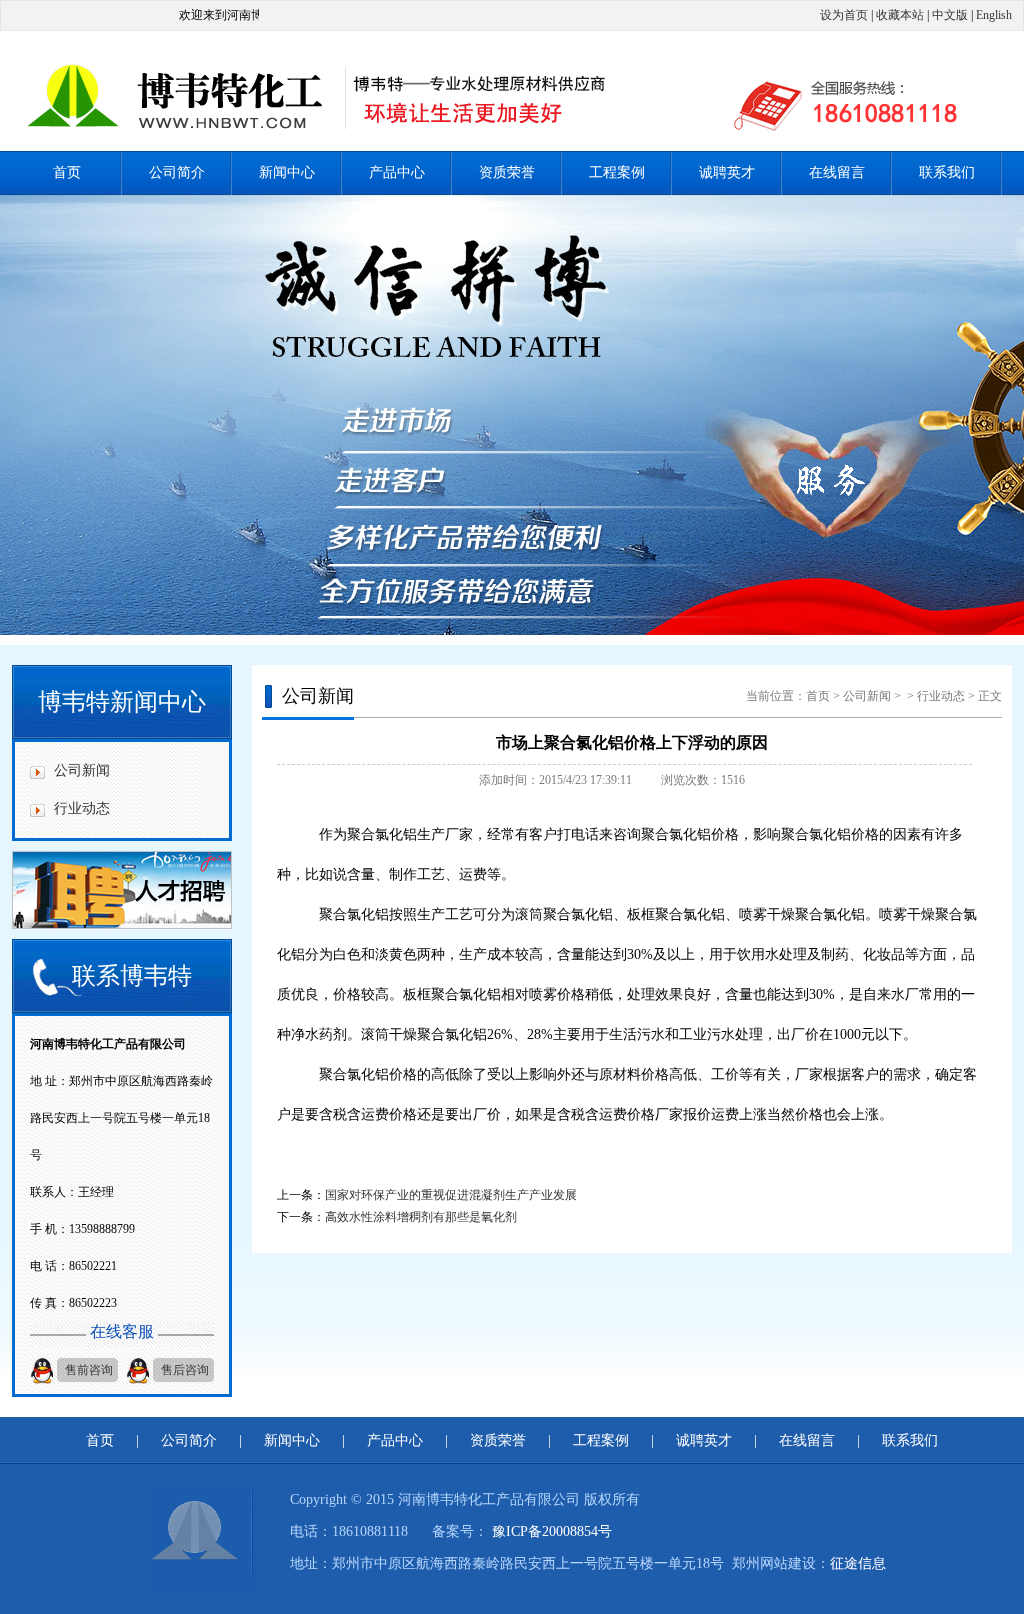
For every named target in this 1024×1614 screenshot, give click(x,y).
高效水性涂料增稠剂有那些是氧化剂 (421, 1217)
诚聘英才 (727, 172)
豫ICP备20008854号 (552, 1531)
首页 (67, 172)
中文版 (950, 15)
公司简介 (177, 172)
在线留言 (837, 172)
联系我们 (947, 172)
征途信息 (858, 1563)
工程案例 (617, 172)
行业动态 (82, 808)
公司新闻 (82, 770)
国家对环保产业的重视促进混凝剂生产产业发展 (451, 1195)
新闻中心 (287, 172)
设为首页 (844, 15)
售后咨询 (185, 1370)
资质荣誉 (507, 172)
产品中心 (397, 172)
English (994, 15)
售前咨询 (89, 1370)
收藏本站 (900, 15)
